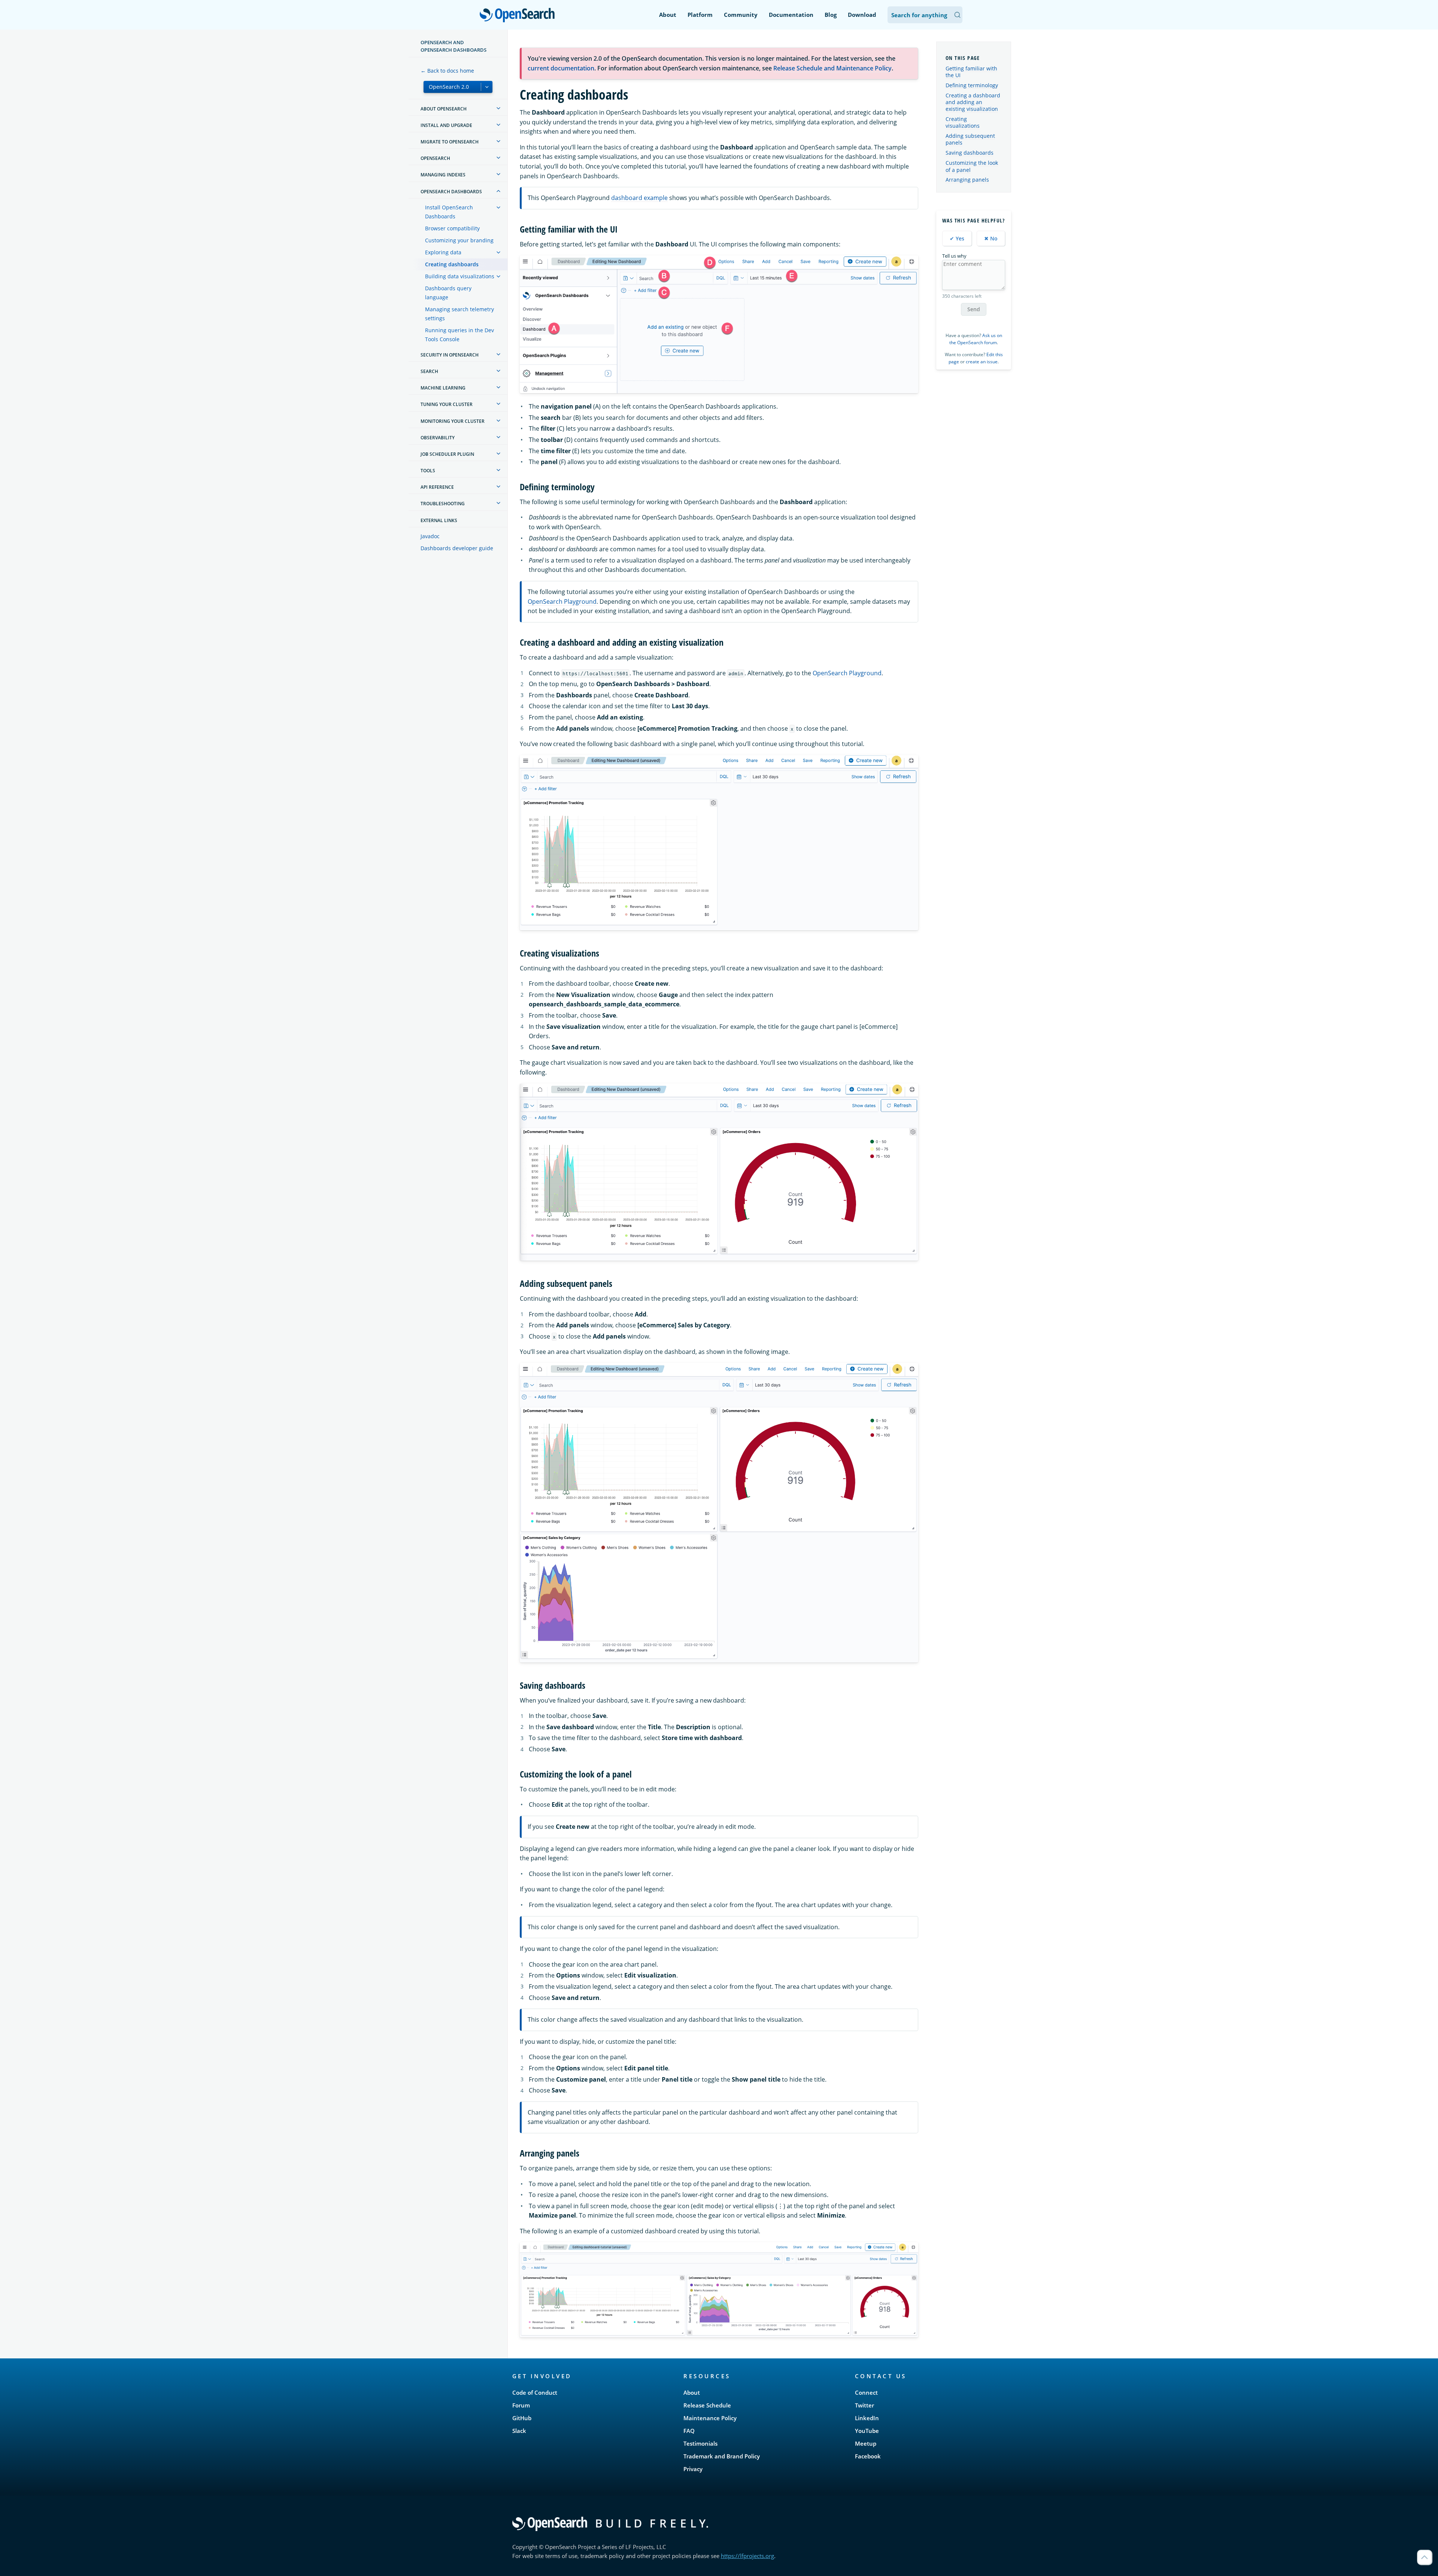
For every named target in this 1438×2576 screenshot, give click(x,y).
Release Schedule (707, 2405)
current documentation (561, 68)
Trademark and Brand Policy (722, 2456)
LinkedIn (867, 2418)
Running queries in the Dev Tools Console (459, 335)
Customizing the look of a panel (972, 166)
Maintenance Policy (710, 2418)
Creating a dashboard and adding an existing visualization (973, 102)
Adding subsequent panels (970, 139)
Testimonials (700, 2443)
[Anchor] (622, 229)
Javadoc (430, 536)
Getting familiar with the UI (971, 72)
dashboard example (639, 198)
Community (741, 15)
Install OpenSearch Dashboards (449, 212)
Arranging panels (967, 180)
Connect (866, 2392)
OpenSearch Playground (562, 601)
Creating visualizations (963, 122)
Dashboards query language (448, 293)
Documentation (791, 15)
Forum (521, 2405)
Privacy (693, 2469)
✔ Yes (957, 238)
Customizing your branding (459, 240)
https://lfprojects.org (747, 2556)
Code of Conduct (535, 2392)
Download (862, 15)
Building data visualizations (460, 276)
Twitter (864, 2405)
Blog (831, 15)
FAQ (689, 2431)
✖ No (991, 238)
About (668, 15)
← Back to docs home (447, 71)
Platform (700, 15)
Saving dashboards (970, 153)
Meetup (866, 2443)
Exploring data (443, 252)
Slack (519, 2431)
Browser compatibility (452, 228)
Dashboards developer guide (457, 548)
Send (974, 309)
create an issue (982, 362)
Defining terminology (972, 85)
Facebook (868, 2456)
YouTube (867, 2431)
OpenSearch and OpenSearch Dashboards (453, 46)
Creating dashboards (452, 264)
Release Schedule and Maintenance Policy (832, 68)
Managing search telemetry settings (459, 314)
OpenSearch (519, 16)
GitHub (522, 2418)
